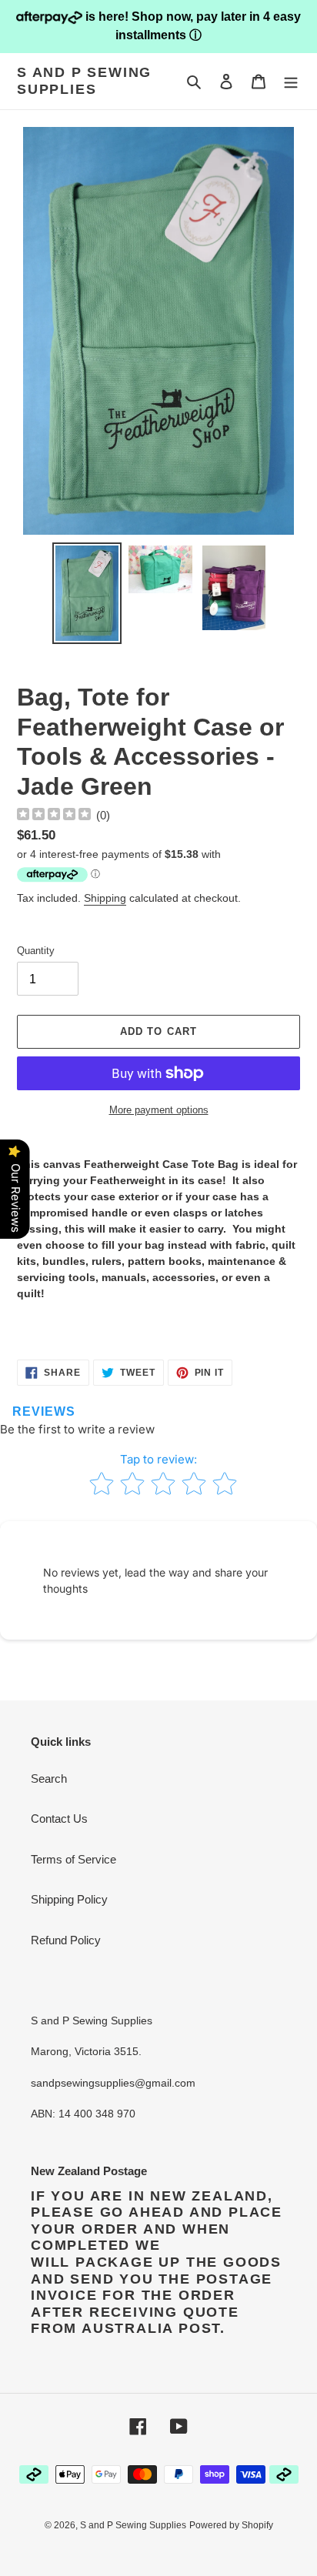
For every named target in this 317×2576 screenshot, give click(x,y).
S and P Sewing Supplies (84, 81)
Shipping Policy (69, 1899)
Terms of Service (73, 1859)
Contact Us (59, 1819)
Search (49, 1779)
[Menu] (291, 81)
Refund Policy (66, 1940)
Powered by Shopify (231, 2525)
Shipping (105, 898)
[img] (54, 816)
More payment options (159, 1110)
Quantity (36, 951)
